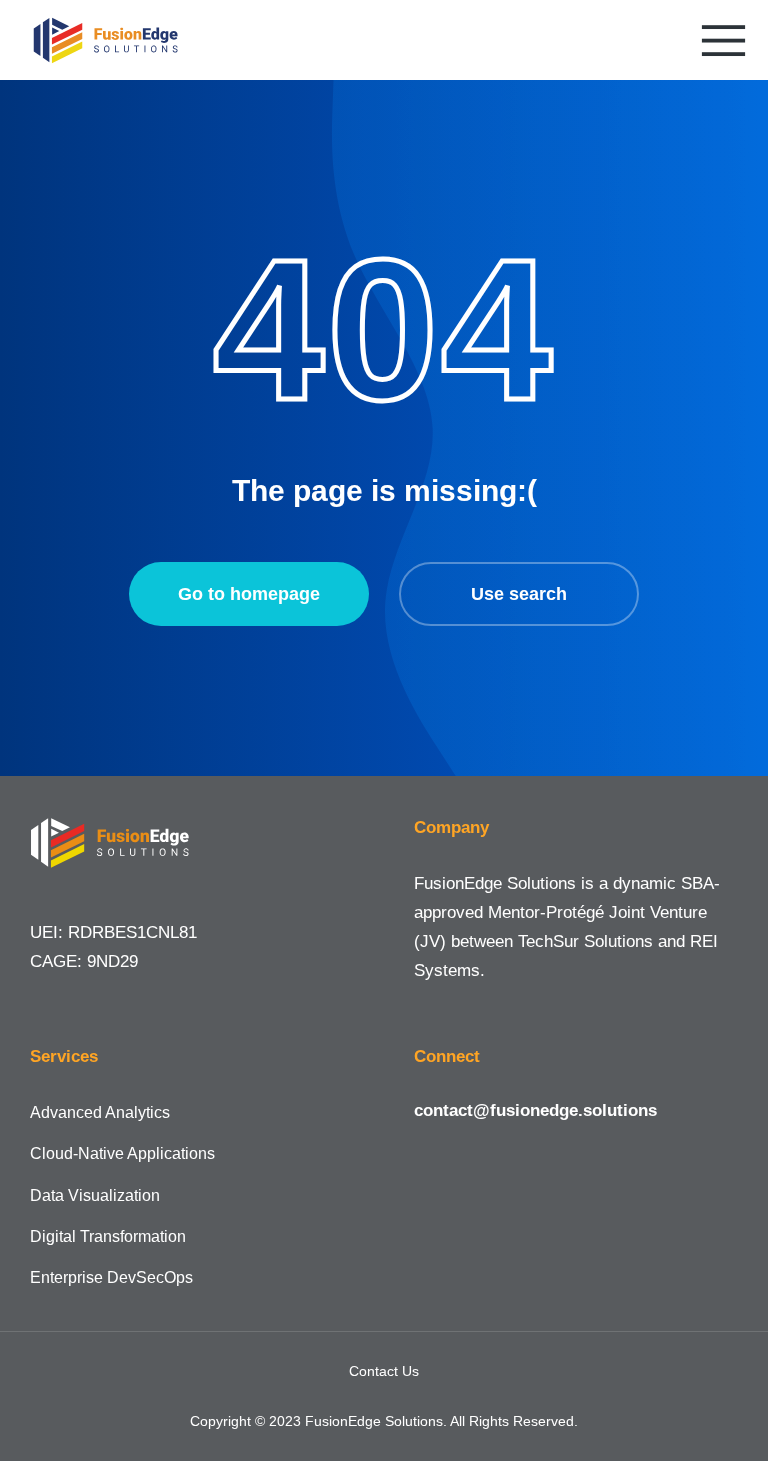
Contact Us (384, 1371)
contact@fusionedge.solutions (535, 1110)
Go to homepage (249, 594)
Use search (519, 594)
